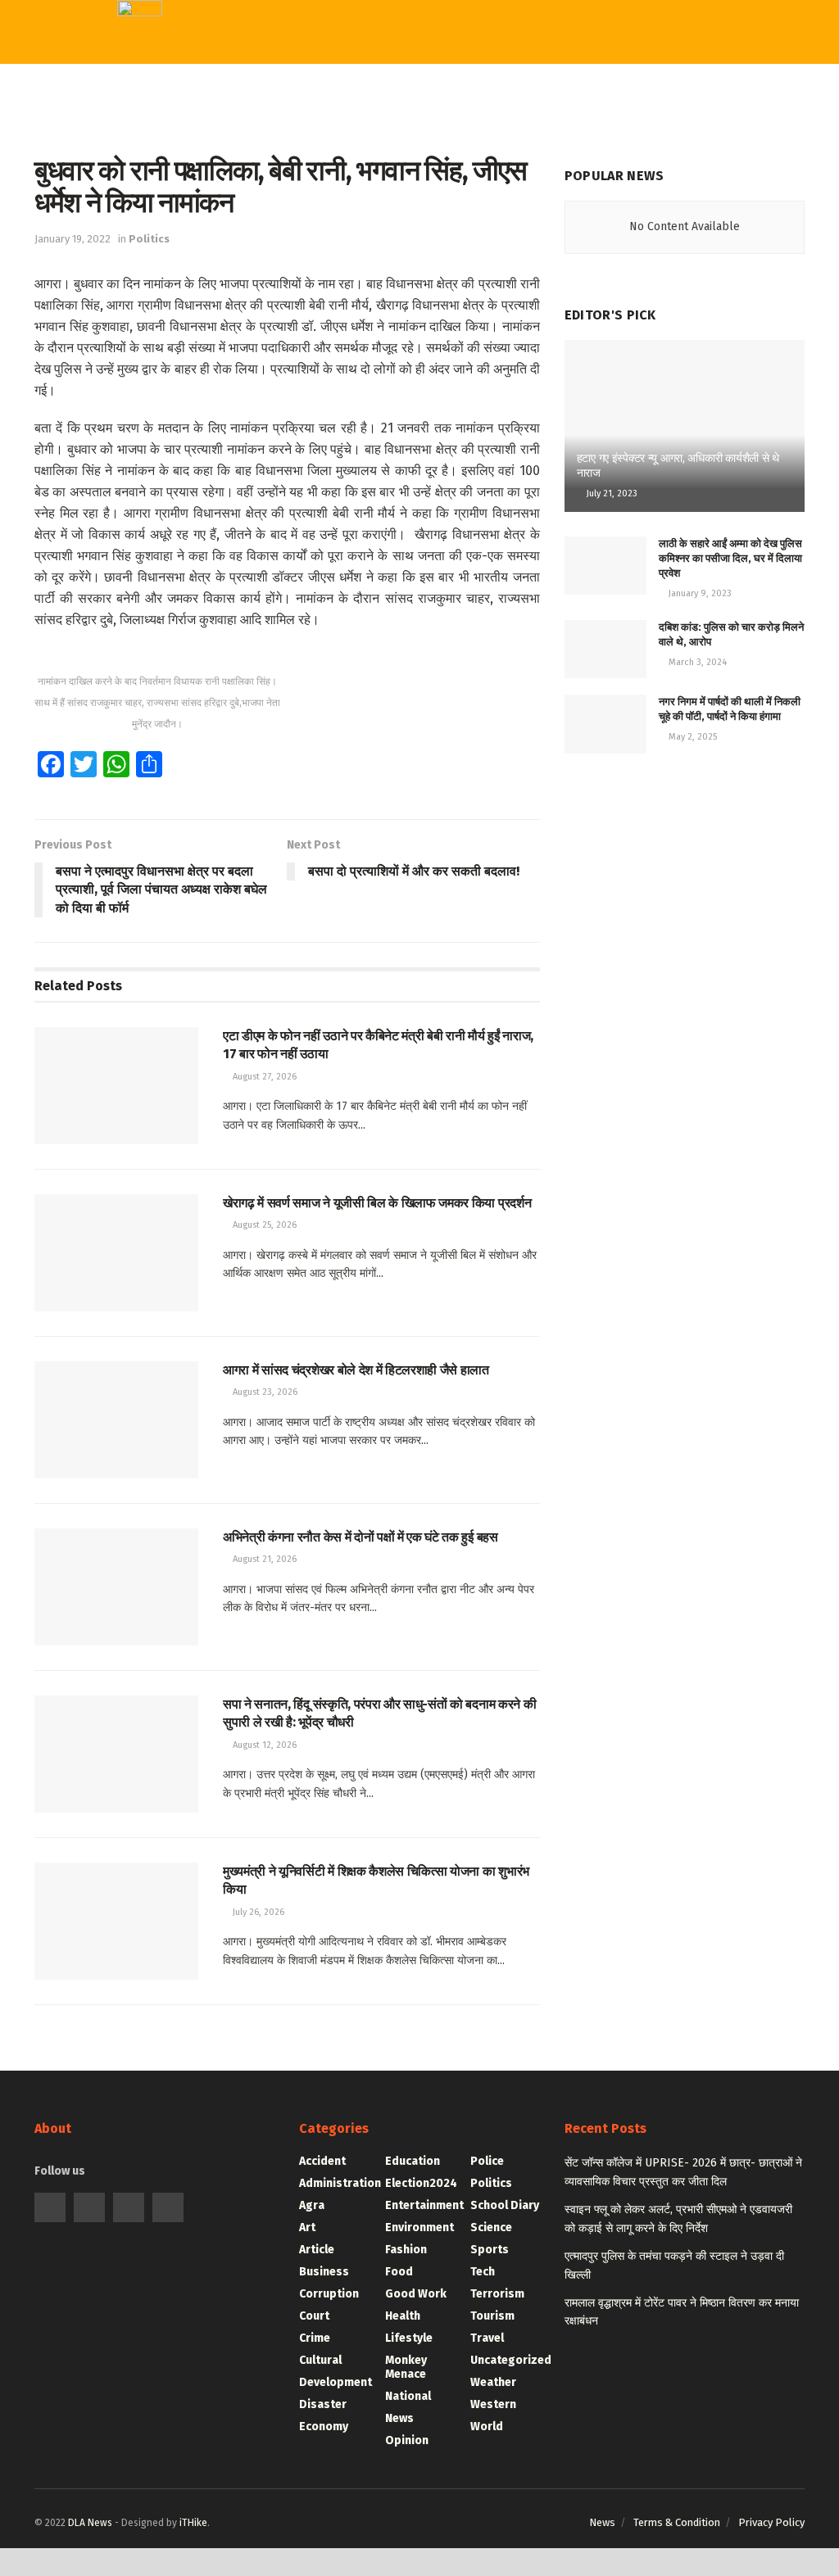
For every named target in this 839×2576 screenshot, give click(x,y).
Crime (294, 320)
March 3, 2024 (696, 662)
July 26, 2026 (257, 1912)
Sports (302, 396)
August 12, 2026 (263, 1745)
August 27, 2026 (263, 1077)
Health (301, 497)
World (299, 531)
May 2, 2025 (692, 737)
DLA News (90, 2523)
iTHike (193, 2523)
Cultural (302, 288)
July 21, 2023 (611, 493)
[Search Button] (494, 33)
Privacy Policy (771, 2522)
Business (304, 158)
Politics (149, 239)
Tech (294, 363)
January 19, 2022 (73, 239)
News (602, 2522)
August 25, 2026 (263, 1225)
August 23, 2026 (264, 1392)
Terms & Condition (677, 2522)
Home (298, 93)
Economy (304, 191)
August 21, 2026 (263, 1559)
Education (313, 464)
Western (307, 430)
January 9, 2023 (699, 593)
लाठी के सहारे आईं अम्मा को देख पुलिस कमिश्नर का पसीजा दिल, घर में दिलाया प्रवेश (730, 558)
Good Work (309, 223)
